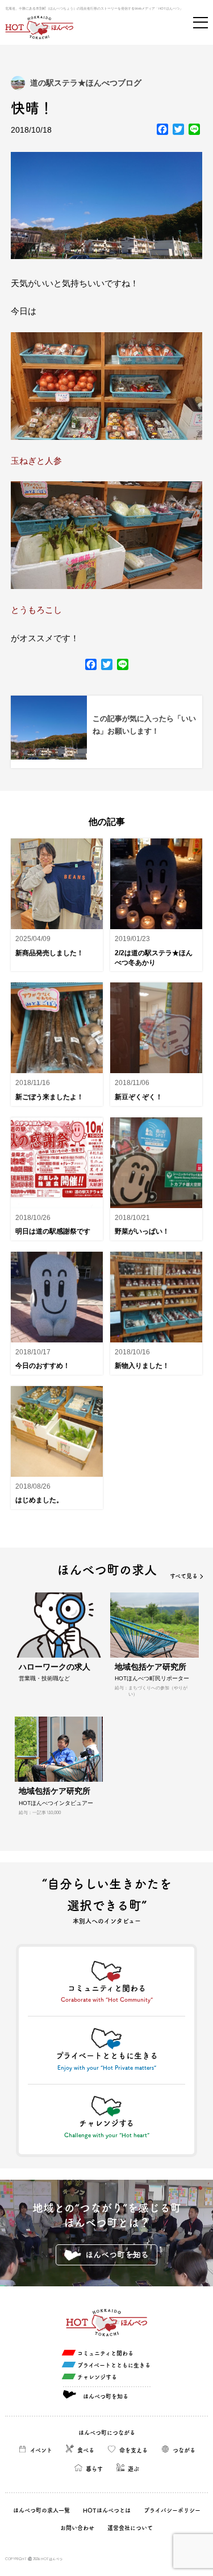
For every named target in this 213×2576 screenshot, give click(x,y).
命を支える (133, 2450)
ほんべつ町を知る (117, 2255)
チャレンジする (97, 2377)
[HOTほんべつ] (39, 27)
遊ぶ (133, 2469)
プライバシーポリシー (172, 2510)
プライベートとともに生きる (114, 2365)
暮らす (94, 2469)
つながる (184, 2450)
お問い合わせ (77, 2528)
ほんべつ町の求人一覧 (41, 2510)
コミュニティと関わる (105, 2353)
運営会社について (130, 2528)
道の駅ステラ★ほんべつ (74, 83)
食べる (86, 2450)
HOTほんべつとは (107, 2510)
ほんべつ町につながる (107, 2433)
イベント (41, 2450)
